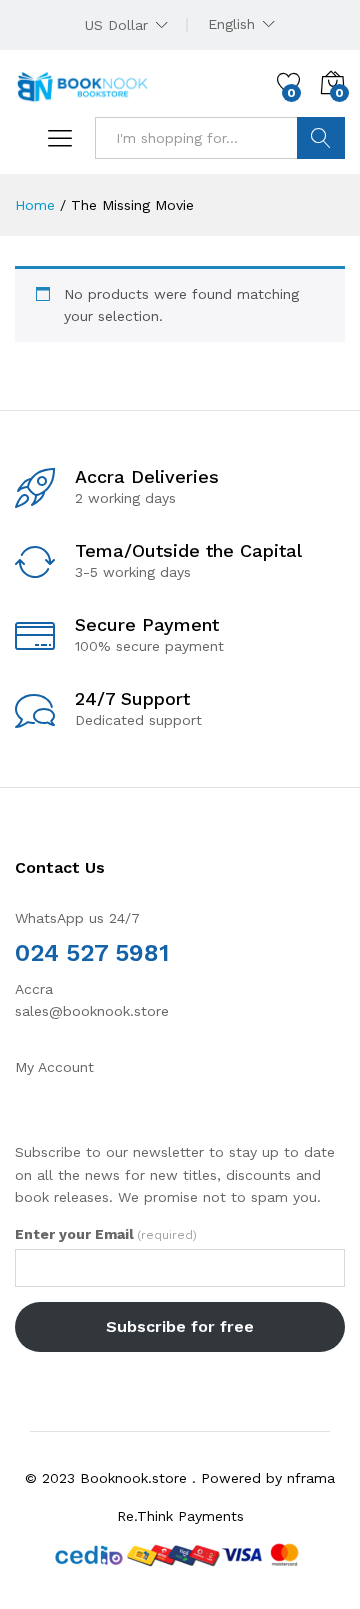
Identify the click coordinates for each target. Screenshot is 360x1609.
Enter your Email (106, 1234)
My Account (54, 1067)
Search (321, 138)
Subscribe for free (180, 1326)
